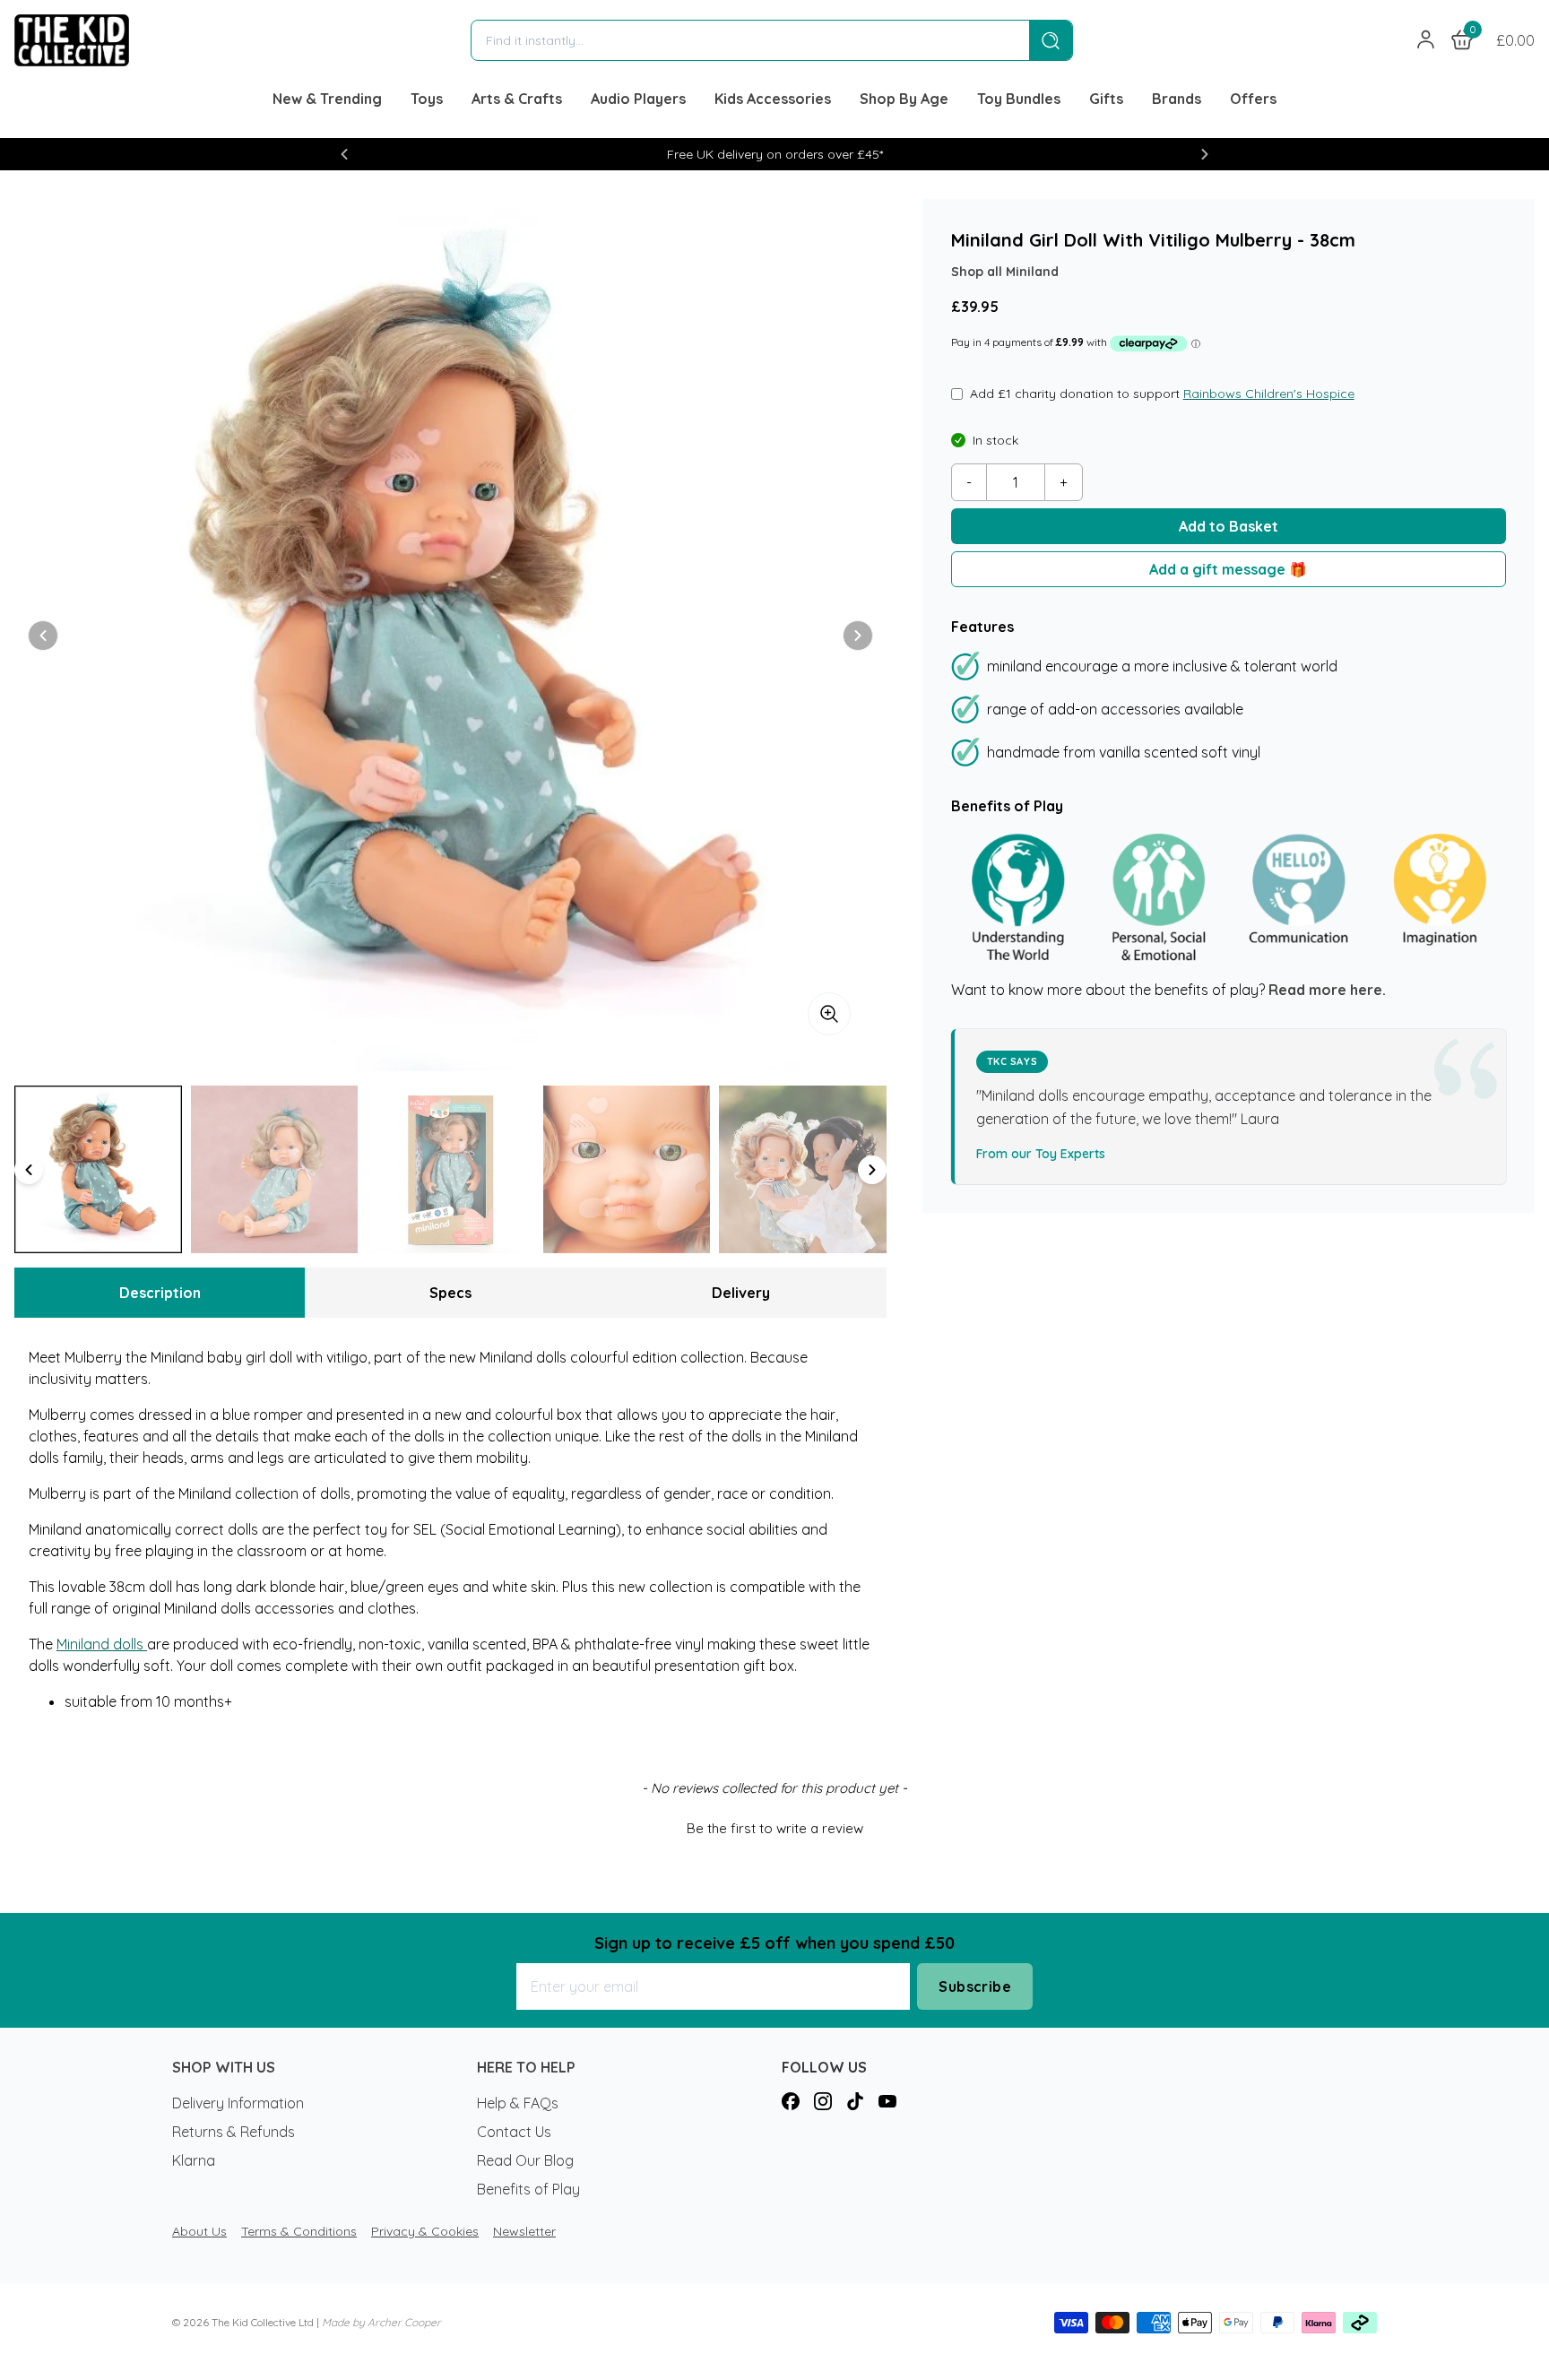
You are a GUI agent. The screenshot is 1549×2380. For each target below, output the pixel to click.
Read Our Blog (525, 2160)
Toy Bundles (1019, 99)
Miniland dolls (102, 1644)
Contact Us (514, 2132)
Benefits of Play (528, 2189)
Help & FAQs (518, 2103)
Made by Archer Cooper (381, 2322)
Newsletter (524, 2231)
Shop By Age (904, 99)
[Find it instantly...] (1051, 40)
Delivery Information (238, 2103)
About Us (199, 2231)
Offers (1253, 99)
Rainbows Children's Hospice (1269, 394)
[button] (344, 154)
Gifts (1106, 99)
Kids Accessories (773, 99)
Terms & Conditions (299, 2231)
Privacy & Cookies (425, 2231)
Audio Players (638, 99)
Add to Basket (1229, 526)
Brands (1177, 99)
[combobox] (750, 40)
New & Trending (327, 99)
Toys (427, 99)
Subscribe (975, 1986)
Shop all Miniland (1005, 272)
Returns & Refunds (234, 2132)
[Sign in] (1426, 40)
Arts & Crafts (517, 99)
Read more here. (1327, 990)
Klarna (194, 2160)
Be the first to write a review (775, 1828)
